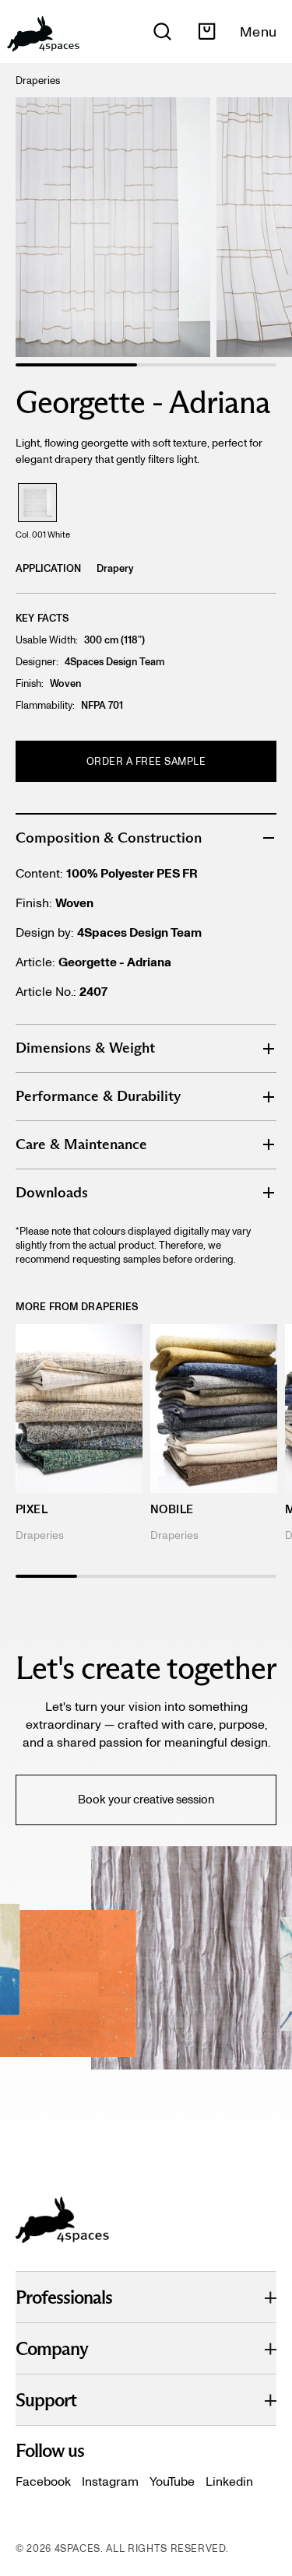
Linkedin (229, 2481)
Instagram (110, 2481)
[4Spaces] (43, 32)
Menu (258, 32)
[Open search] (162, 32)
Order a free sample (146, 761)
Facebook (43, 2481)
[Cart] (207, 32)
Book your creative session (146, 1800)
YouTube (172, 2481)
